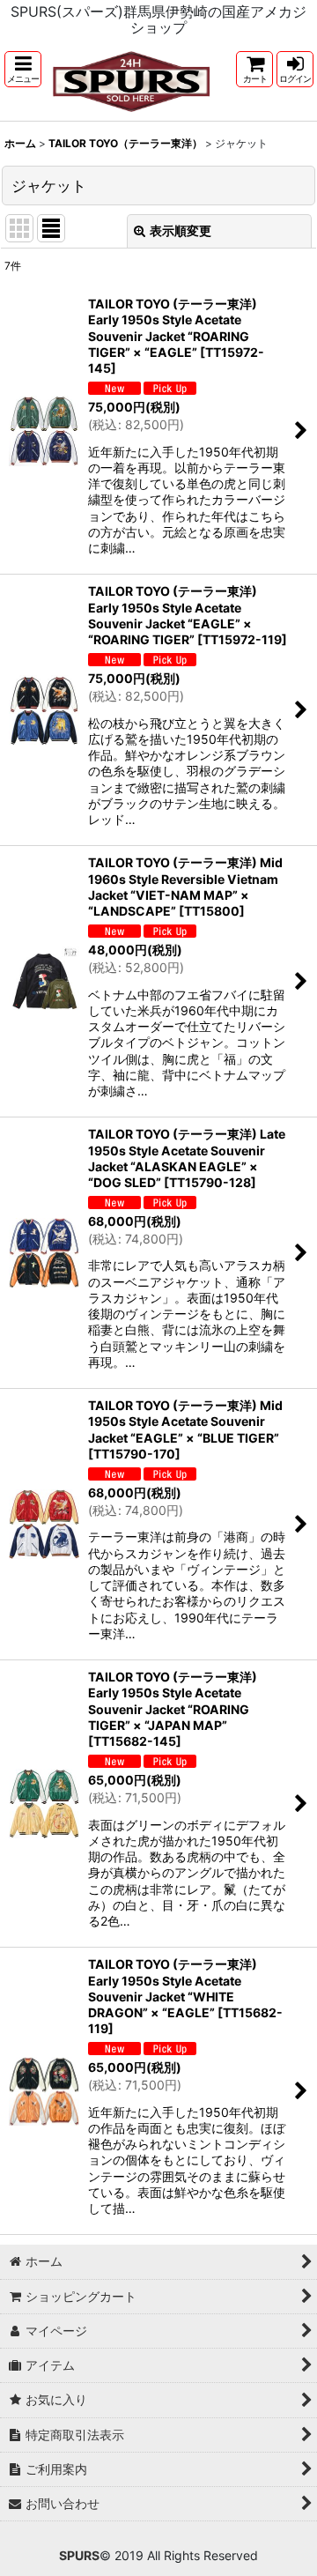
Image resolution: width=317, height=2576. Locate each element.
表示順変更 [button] (181, 230)
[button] (23, 69)
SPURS (79, 2555)
